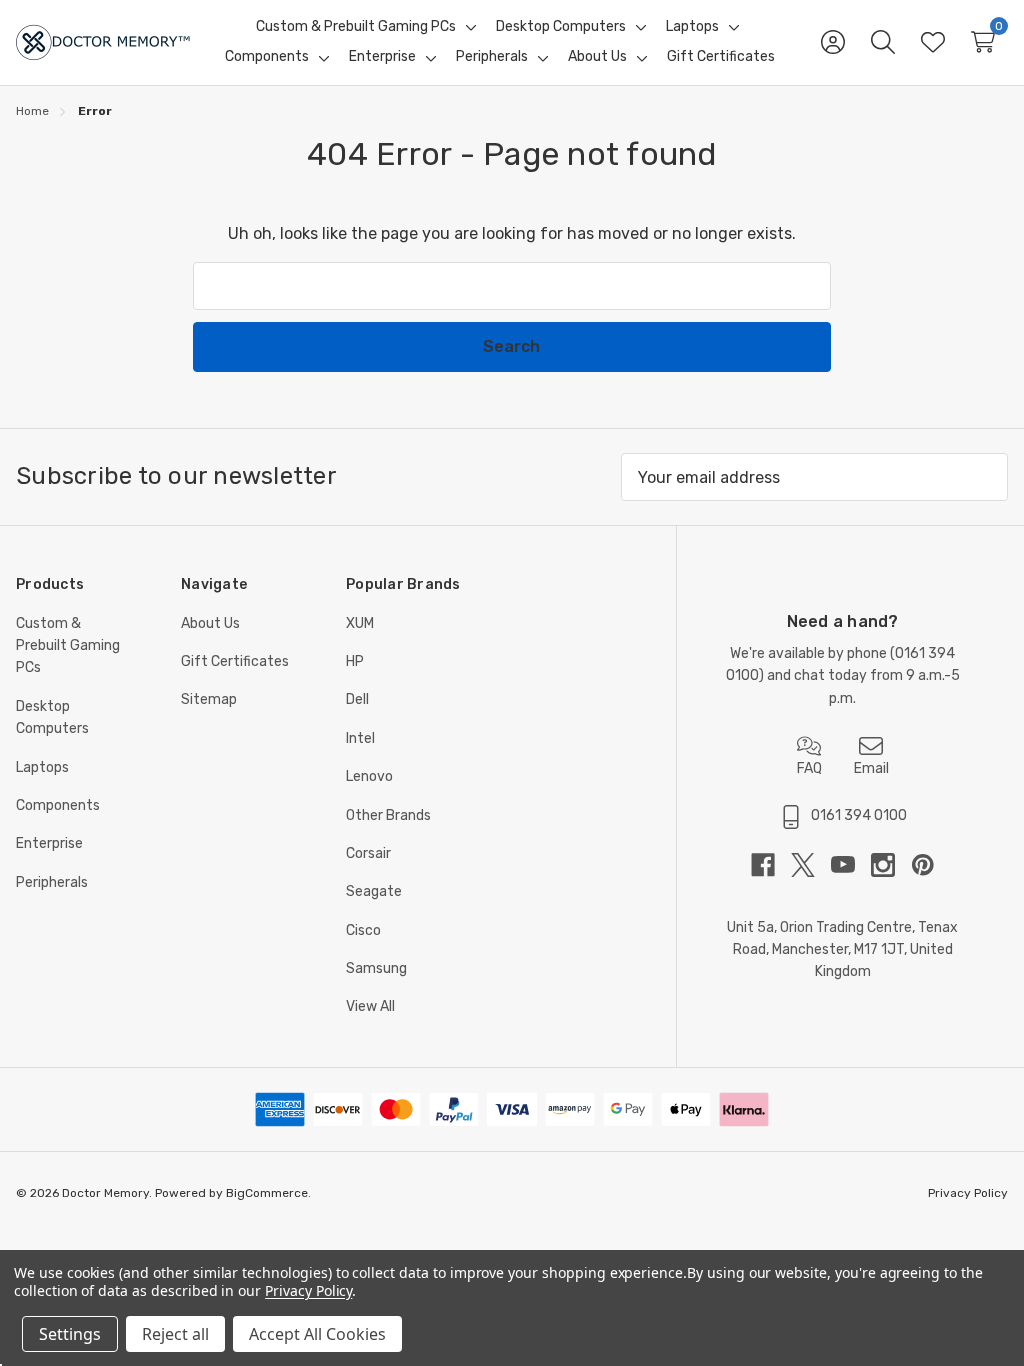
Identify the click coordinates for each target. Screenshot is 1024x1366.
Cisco (363, 930)
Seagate (374, 891)
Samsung (376, 968)
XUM (360, 623)
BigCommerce (267, 1193)
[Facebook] (771, 865)
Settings (70, 1334)
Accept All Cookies (317, 1334)
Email (871, 768)
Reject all (175, 1334)
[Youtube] (851, 865)
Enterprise (49, 843)
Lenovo (369, 776)
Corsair (368, 853)
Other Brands (388, 815)
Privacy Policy (968, 1193)
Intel (360, 738)
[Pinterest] (923, 865)
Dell (357, 699)
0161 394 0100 (859, 815)
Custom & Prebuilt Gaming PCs (68, 646)
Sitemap (209, 699)
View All (370, 1006)
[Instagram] (891, 865)
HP (355, 661)
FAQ (809, 768)
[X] (811, 865)
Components (58, 805)
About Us (210, 623)
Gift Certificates (235, 661)
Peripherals (52, 882)
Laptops (42, 767)
